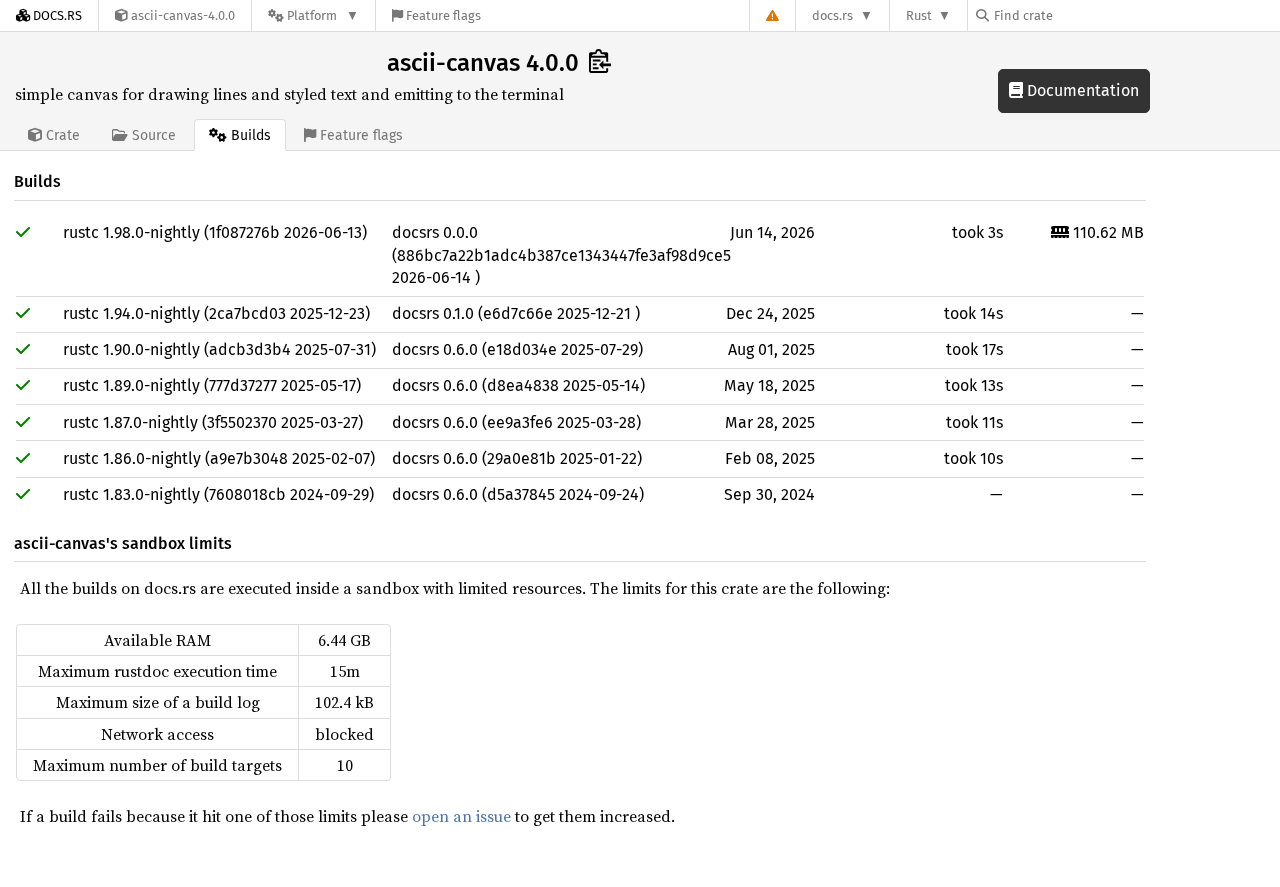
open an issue (461, 816)
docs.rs (832, 15)
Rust (919, 15)
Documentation (1081, 90)
